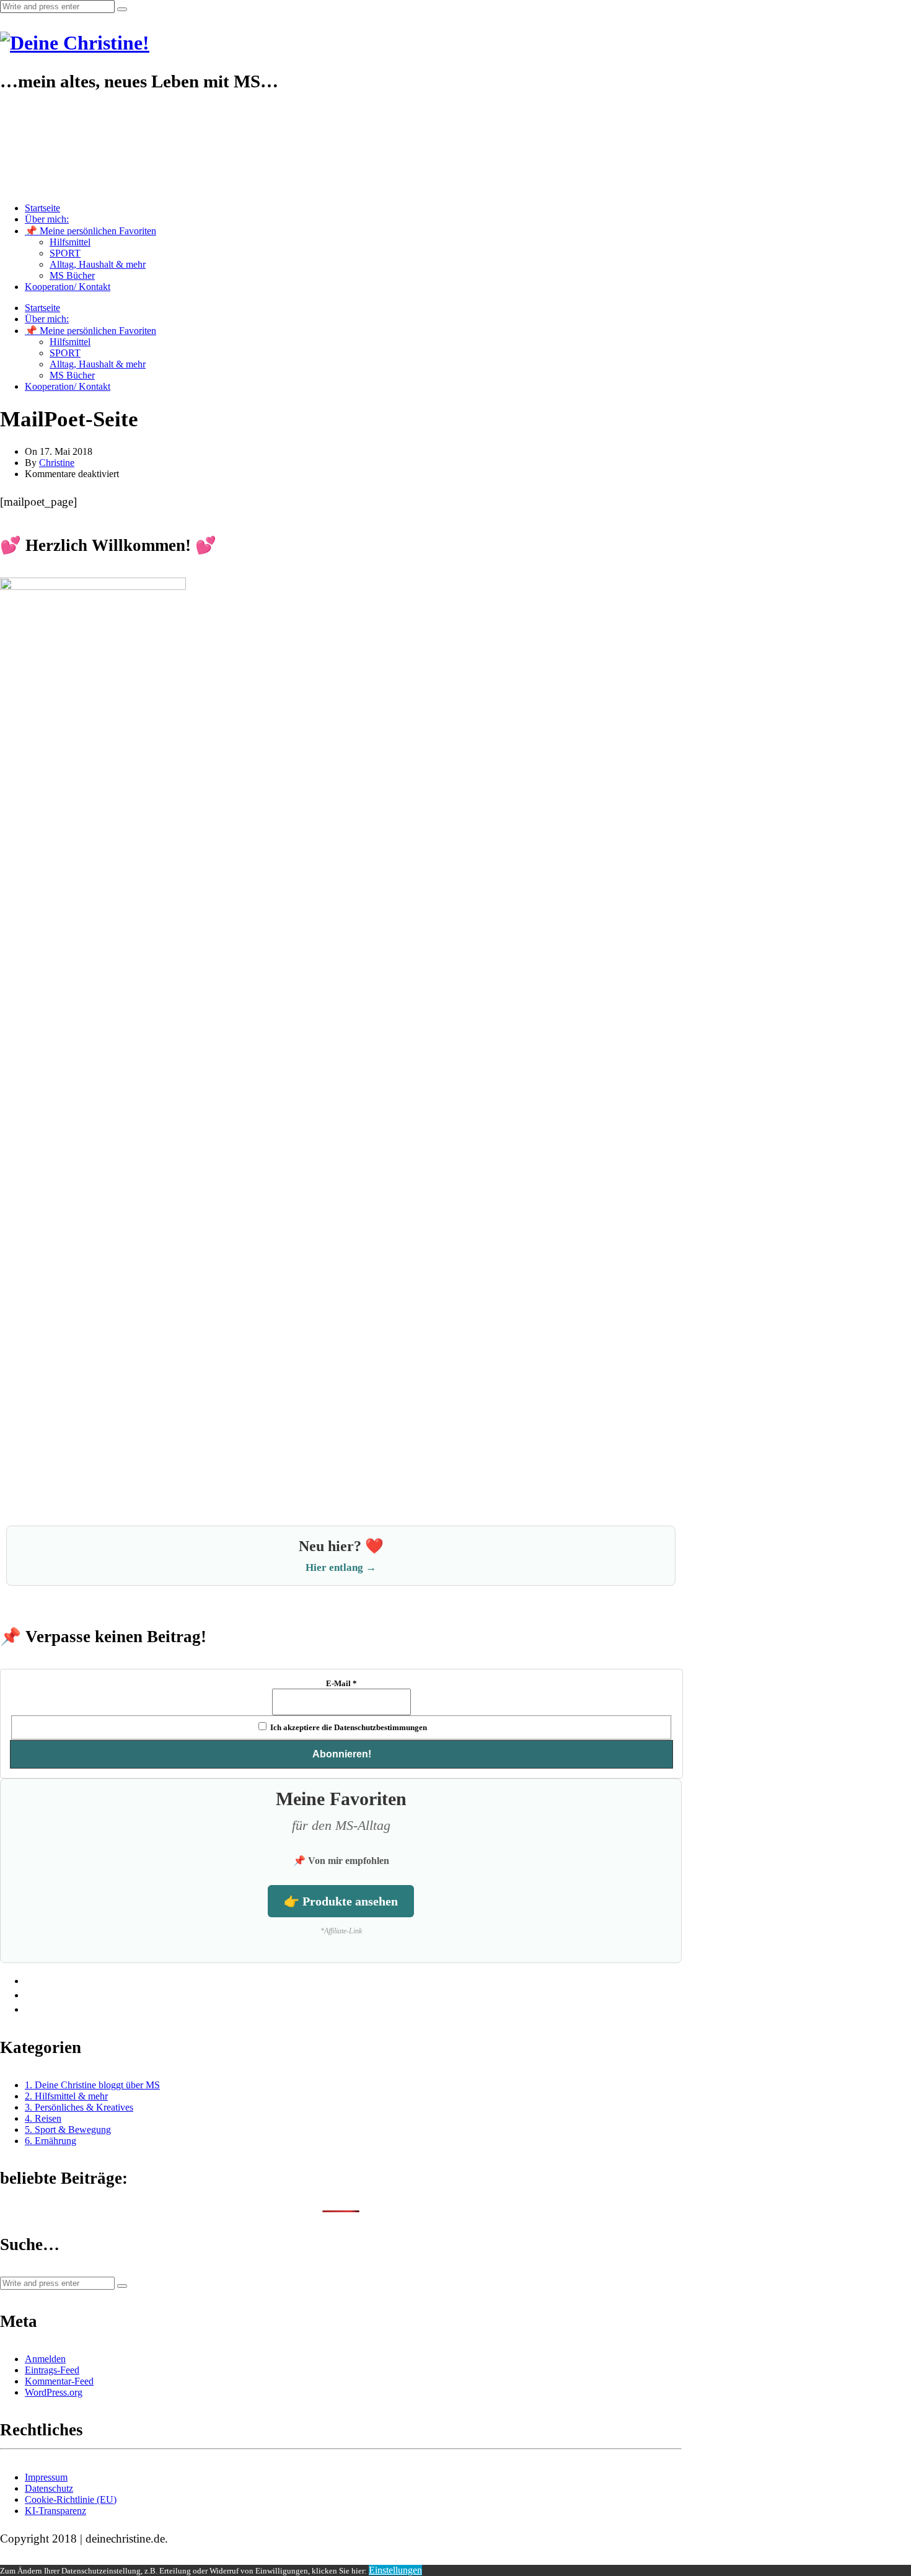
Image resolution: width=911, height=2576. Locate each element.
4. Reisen (43, 2118)
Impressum (46, 2477)
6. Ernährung (51, 2141)
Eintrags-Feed (52, 2370)
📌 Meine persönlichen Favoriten (90, 231)
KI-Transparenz (55, 2511)
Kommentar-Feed (59, 2381)
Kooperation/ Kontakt (68, 287)
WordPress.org (54, 2392)
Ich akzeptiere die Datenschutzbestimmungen (348, 1727)
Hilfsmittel (70, 242)
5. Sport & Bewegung (68, 2130)
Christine (57, 463)
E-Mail (341, 1683)
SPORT (65, 253)
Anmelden (45, 2359)
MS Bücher (72, 275)
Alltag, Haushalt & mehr (98, 264)
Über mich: (47, 219)
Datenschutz (49, 2488)
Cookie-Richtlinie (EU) (71, 2499)
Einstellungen (395, 2570)
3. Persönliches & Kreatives (79, 2107)
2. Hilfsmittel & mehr (66, 2096)
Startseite (42, 208)
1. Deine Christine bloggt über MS (92, 2085)
